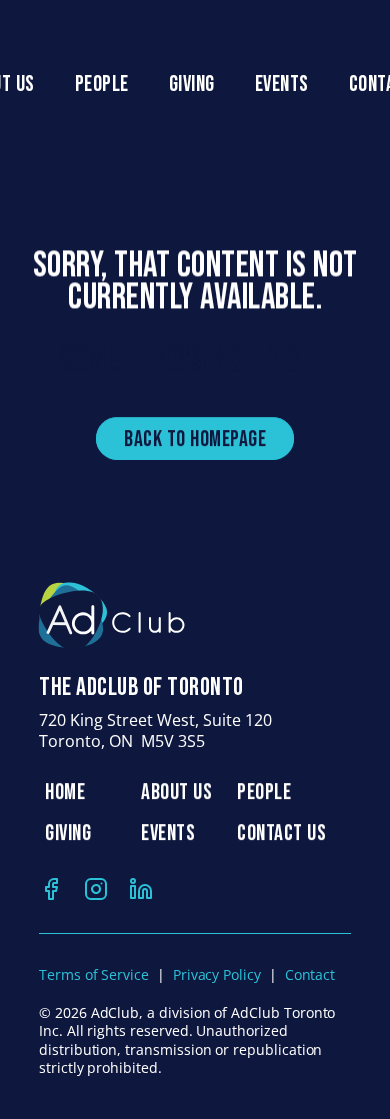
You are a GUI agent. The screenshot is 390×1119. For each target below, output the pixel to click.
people (102, 84)
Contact (310, 974)
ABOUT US (176, 792)
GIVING (68, 833)
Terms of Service (94, 974)
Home (65, 792)
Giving (192, 84)
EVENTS (168, 833)
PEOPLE (264, 792)
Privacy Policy (217, 974)
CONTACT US (281, 833)
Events (282, 84)
